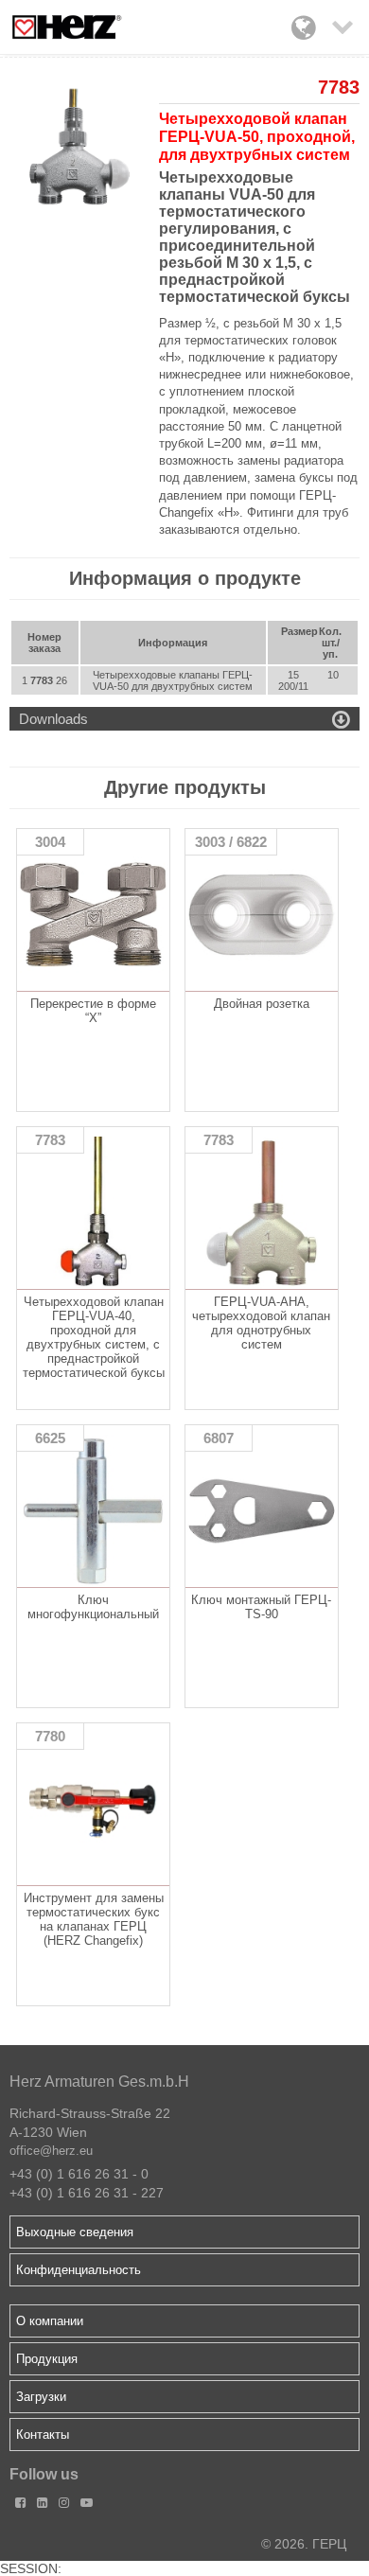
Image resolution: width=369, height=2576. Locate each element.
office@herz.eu (51, 2151)
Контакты (43, 2435)
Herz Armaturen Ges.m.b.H (99, 2082)
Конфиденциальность (79, 2270)
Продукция (47, 2359)
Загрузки (41, 2397)
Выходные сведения (75, 2232)
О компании (50, 2321)
